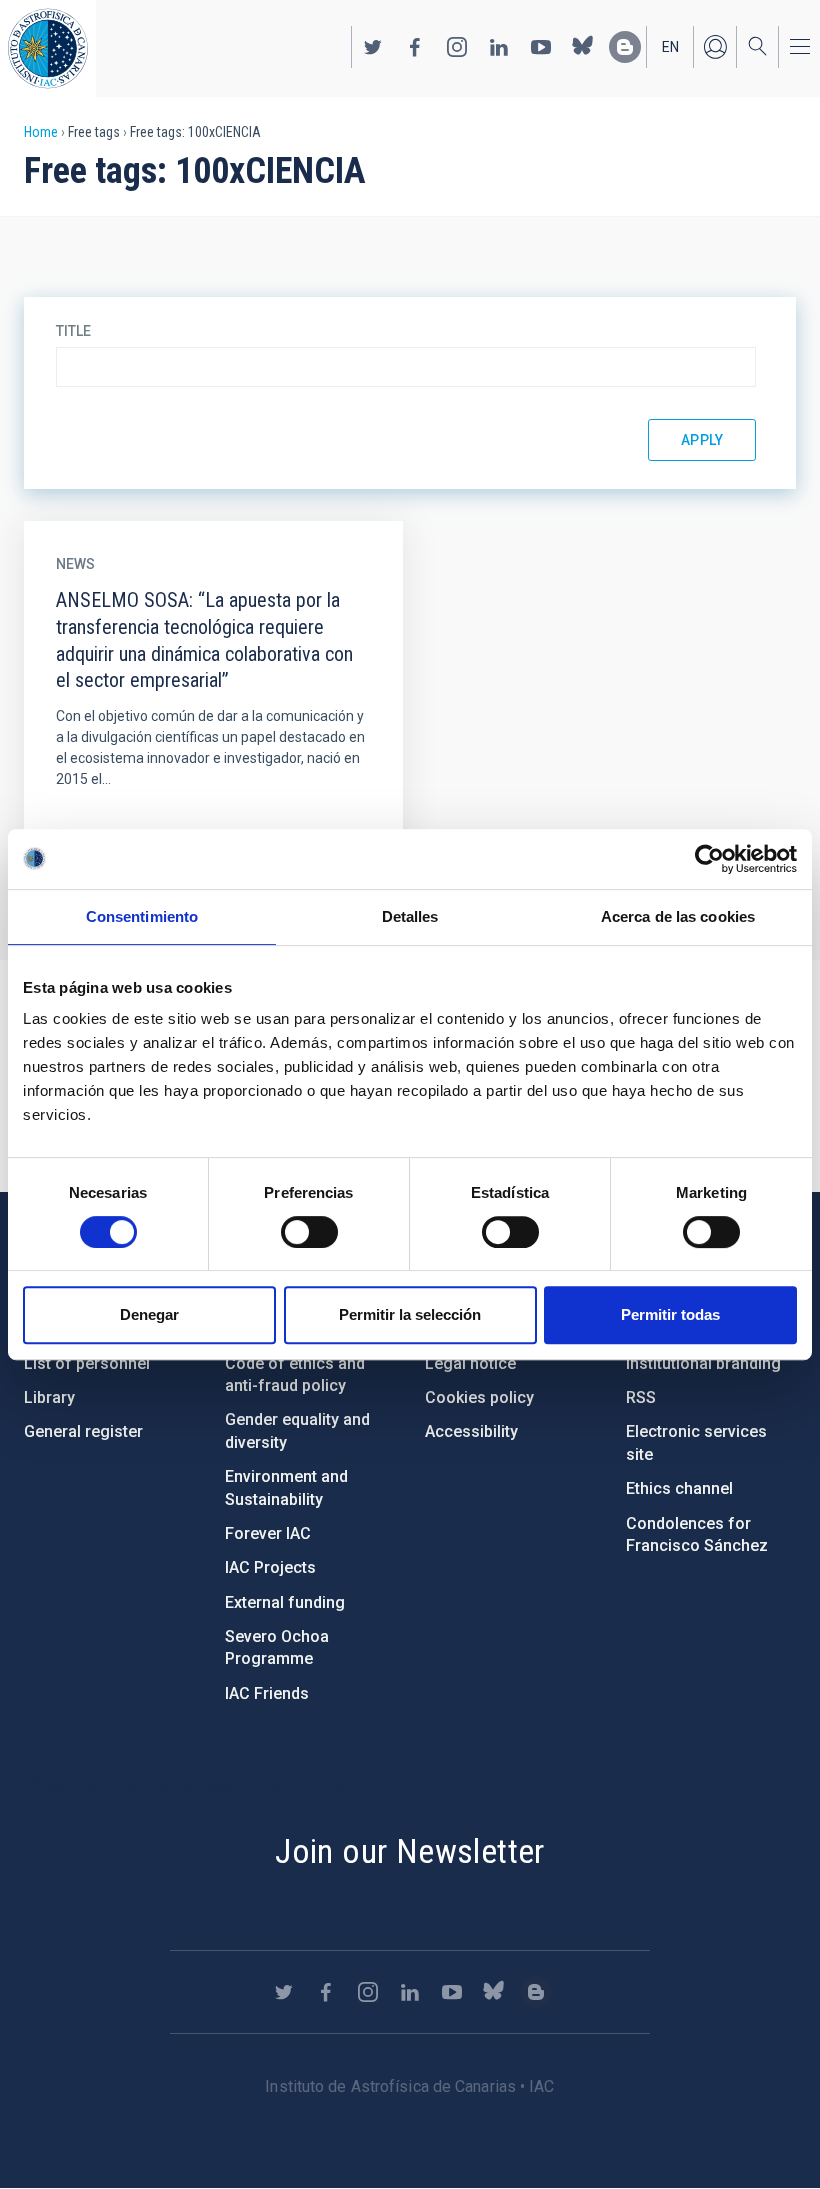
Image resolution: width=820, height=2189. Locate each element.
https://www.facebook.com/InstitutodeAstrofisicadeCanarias (415, 47)
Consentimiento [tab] (142, 916)
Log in (715, 47)
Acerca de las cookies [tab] (678, 916)
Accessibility (471, 1431)
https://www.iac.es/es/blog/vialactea (625, 47)
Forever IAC (268, 1533)
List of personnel (87, 1363)
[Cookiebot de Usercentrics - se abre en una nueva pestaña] (709, 859)
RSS (641, 1397)
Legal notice (470, 1363)
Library (49, 1397)
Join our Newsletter (410, 1851)
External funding (285, 1602)
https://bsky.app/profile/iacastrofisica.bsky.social (583, 47)
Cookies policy (479, 1397)
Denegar (149, 1314)
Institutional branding (703, 1363)
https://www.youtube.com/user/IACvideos (541, 47)
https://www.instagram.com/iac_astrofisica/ (457, 47)
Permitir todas (670, 1314)
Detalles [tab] (410, 916)
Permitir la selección (410, 1314)
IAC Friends (267, 1693)
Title (73, 331)
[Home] (48, 48)
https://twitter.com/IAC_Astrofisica (373, 47)
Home (41, 132)
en (670, 47)
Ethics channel (679, 1488)
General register (83, 1431)
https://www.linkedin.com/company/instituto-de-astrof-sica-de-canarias (499, 47)
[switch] (309, 1232)
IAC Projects (270, 1567)
